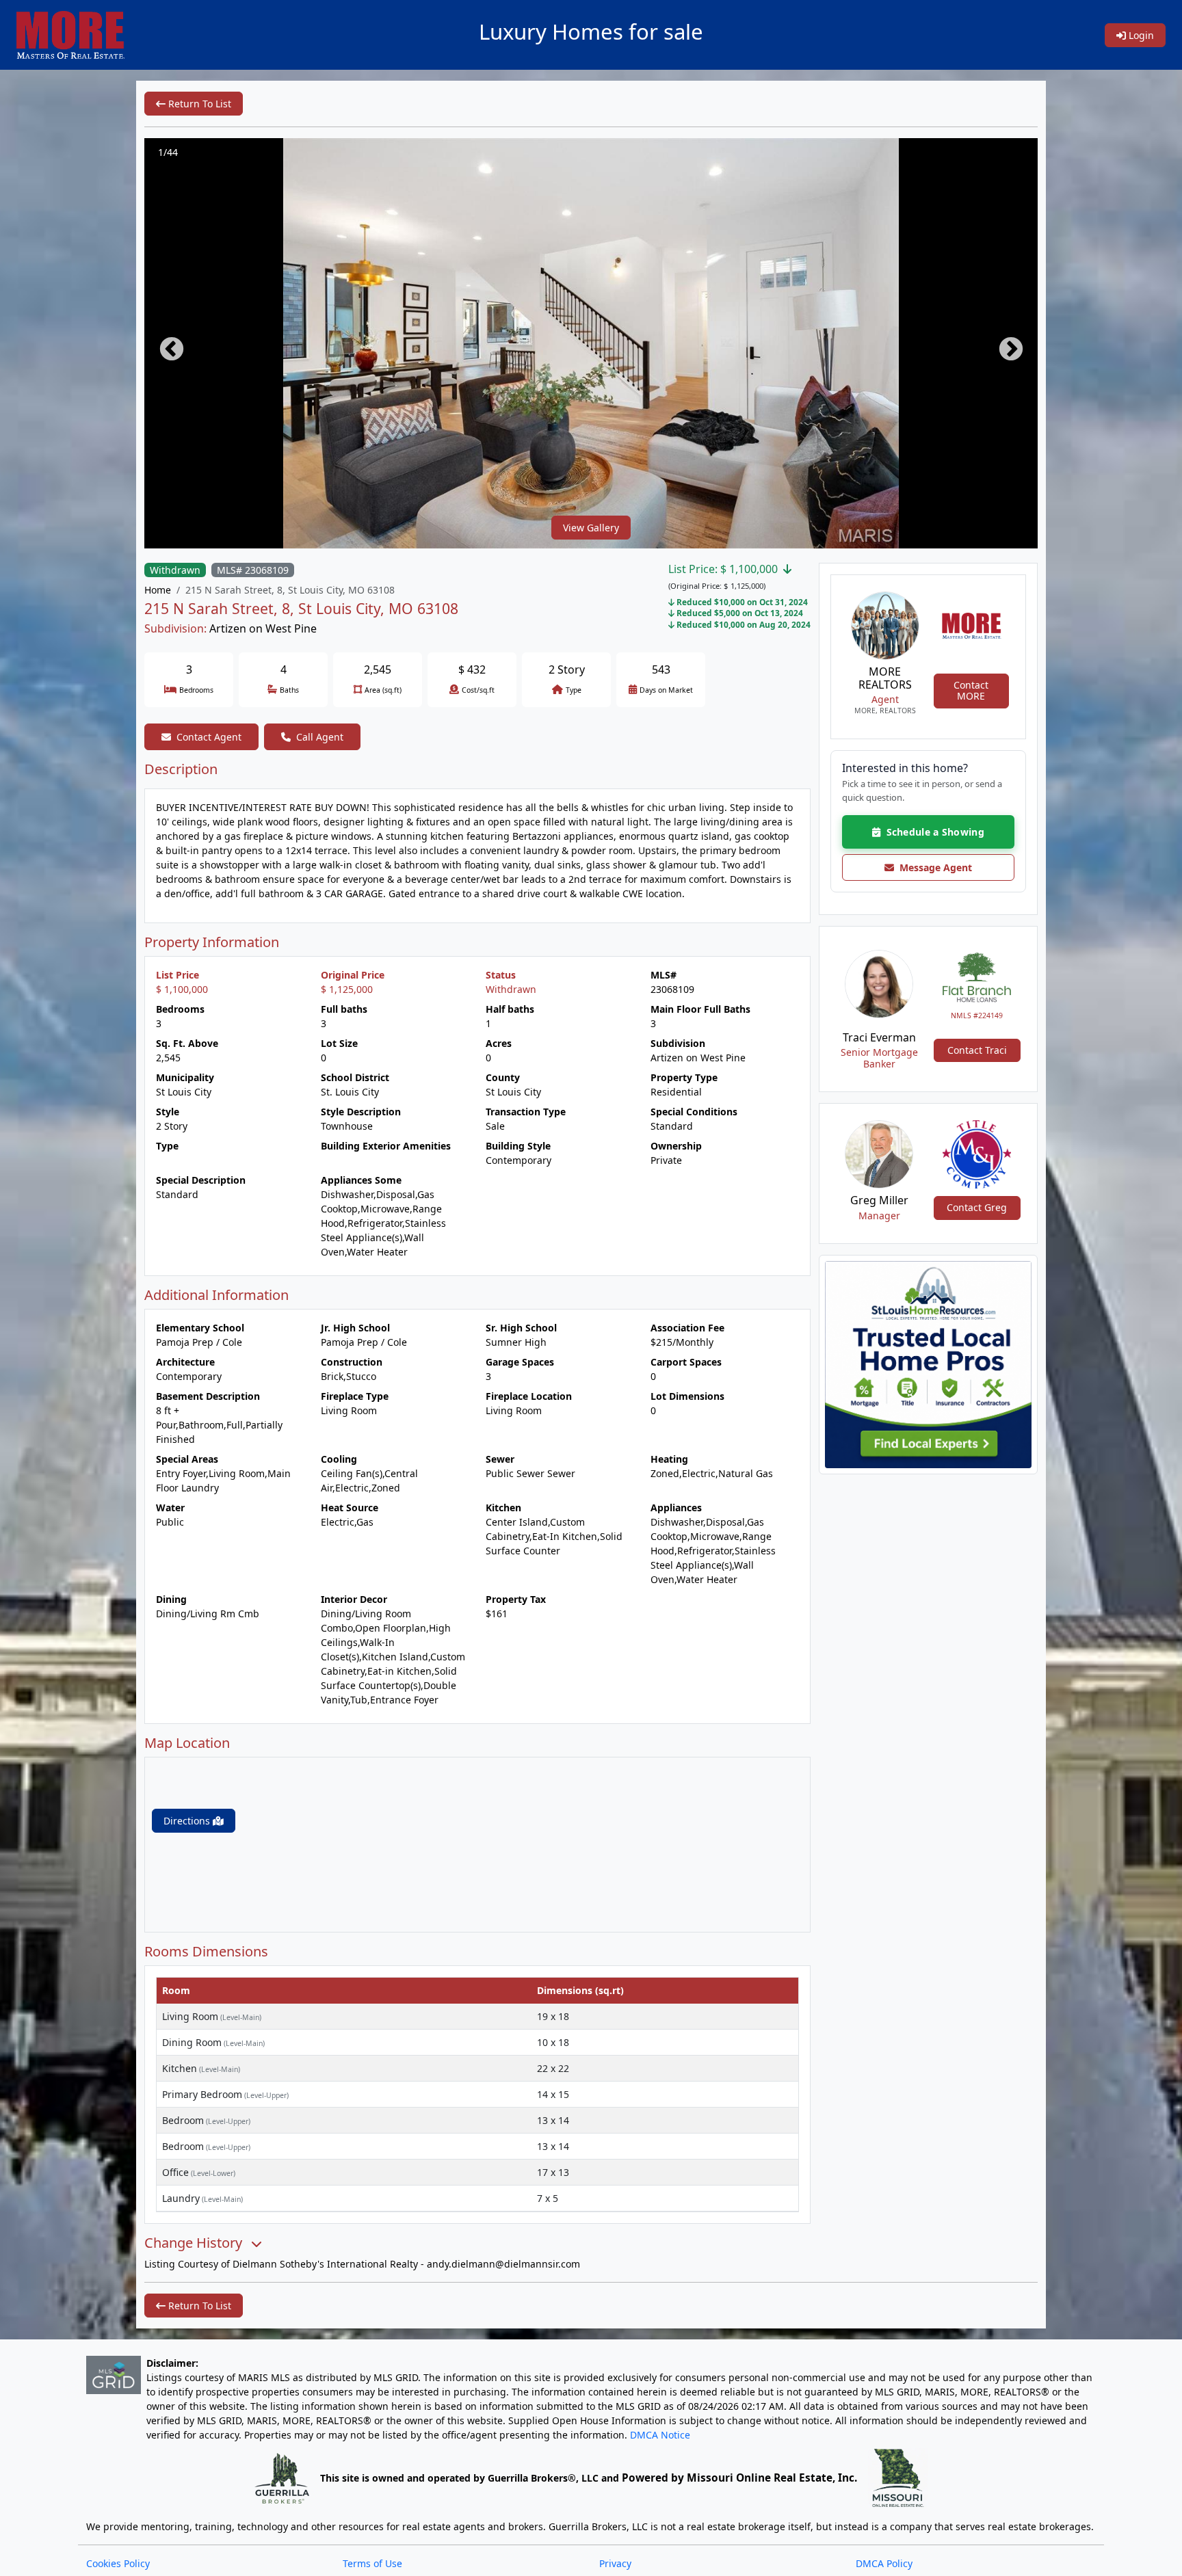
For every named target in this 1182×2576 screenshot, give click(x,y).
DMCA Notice (660, 2435)
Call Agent (320, 737)
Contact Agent (209, 737)
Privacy (615, 2563)
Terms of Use (372, 2563)
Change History (195, 2243)
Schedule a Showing (932, 832)
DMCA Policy (884, 2563)
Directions (188, 1821)
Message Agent (933, 867)
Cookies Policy (118, 2563)
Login (1140, 35)
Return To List (198, 104)
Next (1004, 343)
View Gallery (591, 528)
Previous (165, 343)
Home (158, 590)
